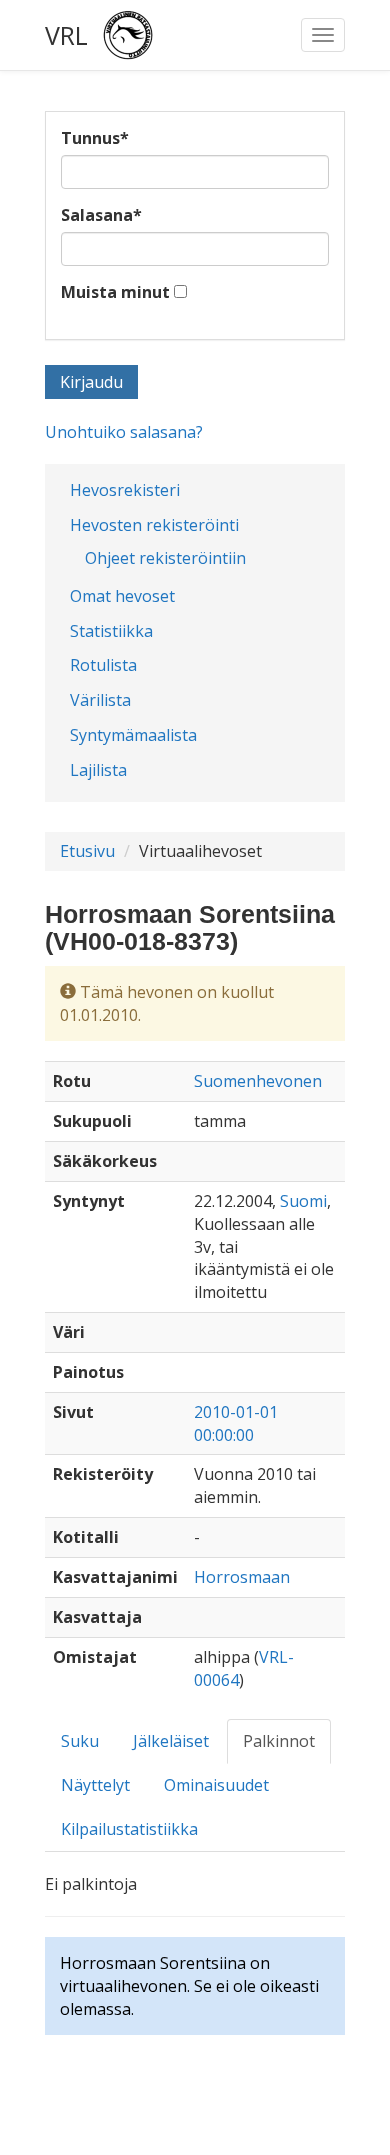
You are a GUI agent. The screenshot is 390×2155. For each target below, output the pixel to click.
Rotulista (103, 665)
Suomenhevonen (258, 1081)
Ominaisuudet (216, 1785)
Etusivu (87, 851)
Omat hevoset (122, 596)
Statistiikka (111, 631)
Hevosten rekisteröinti (154, 525)
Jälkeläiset (171, 1741)
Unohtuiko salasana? (124, 432)
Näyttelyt (95, 1785)
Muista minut (115, 292)
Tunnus (95, 138)
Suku (80, 1741)
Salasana (101, 215)
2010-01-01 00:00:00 (236, 1423)
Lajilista (98, 770)
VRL (66, 35)
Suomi (303, 1201)
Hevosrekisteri (125, 490)
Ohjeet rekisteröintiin (165, 558)
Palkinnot (279, 1741)
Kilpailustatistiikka (129, 1829)
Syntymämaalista (133, 735)
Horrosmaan (242, 1577)
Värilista (100, 700)
